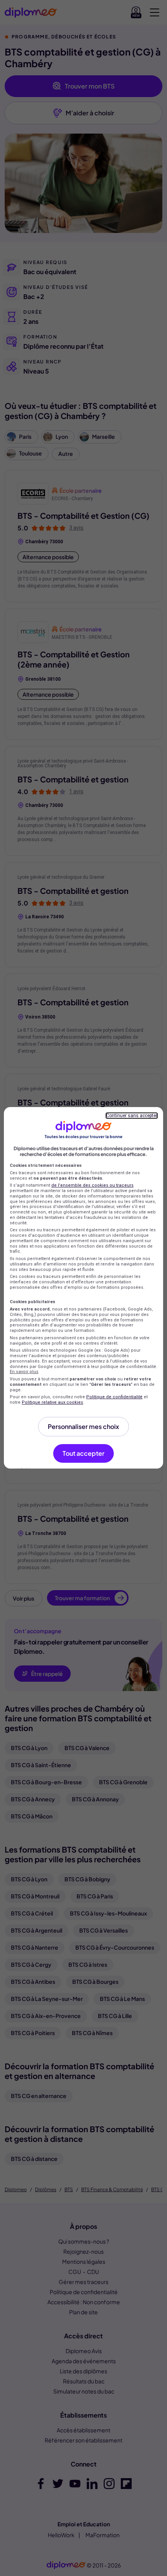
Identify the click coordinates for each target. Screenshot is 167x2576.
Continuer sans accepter (132, 1116)
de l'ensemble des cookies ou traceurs (92, 1185)
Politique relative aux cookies (52, 1402)
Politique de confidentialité (114, 1397)
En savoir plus (24, 1372)
